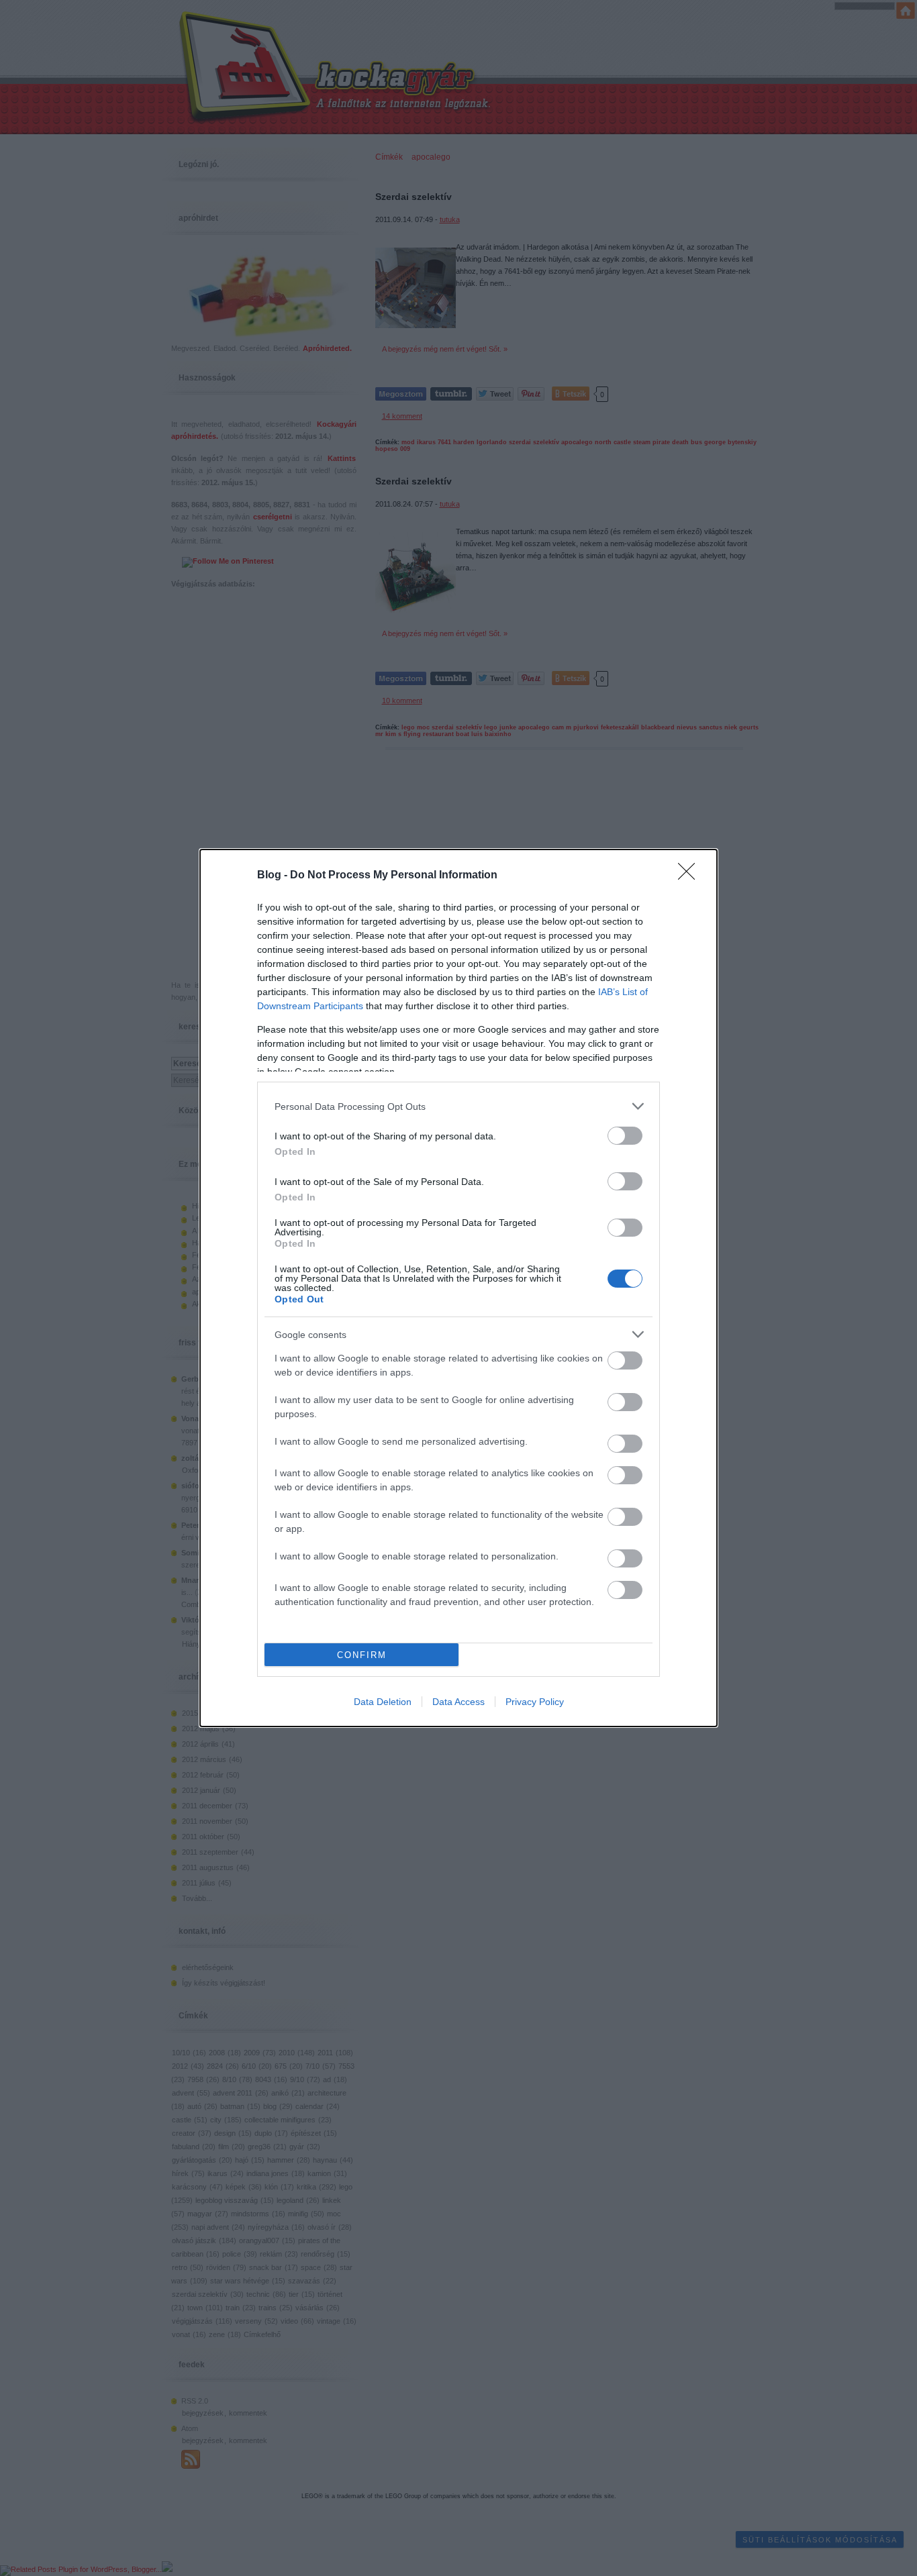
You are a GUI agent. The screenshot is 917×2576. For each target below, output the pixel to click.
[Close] (691, 876)
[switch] (625, 1136)
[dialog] (458, 1288)
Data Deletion (383, 1702)
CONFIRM (362, 1655)
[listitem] (458, 1106)
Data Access (458, 1702)
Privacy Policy (535, 1702)
